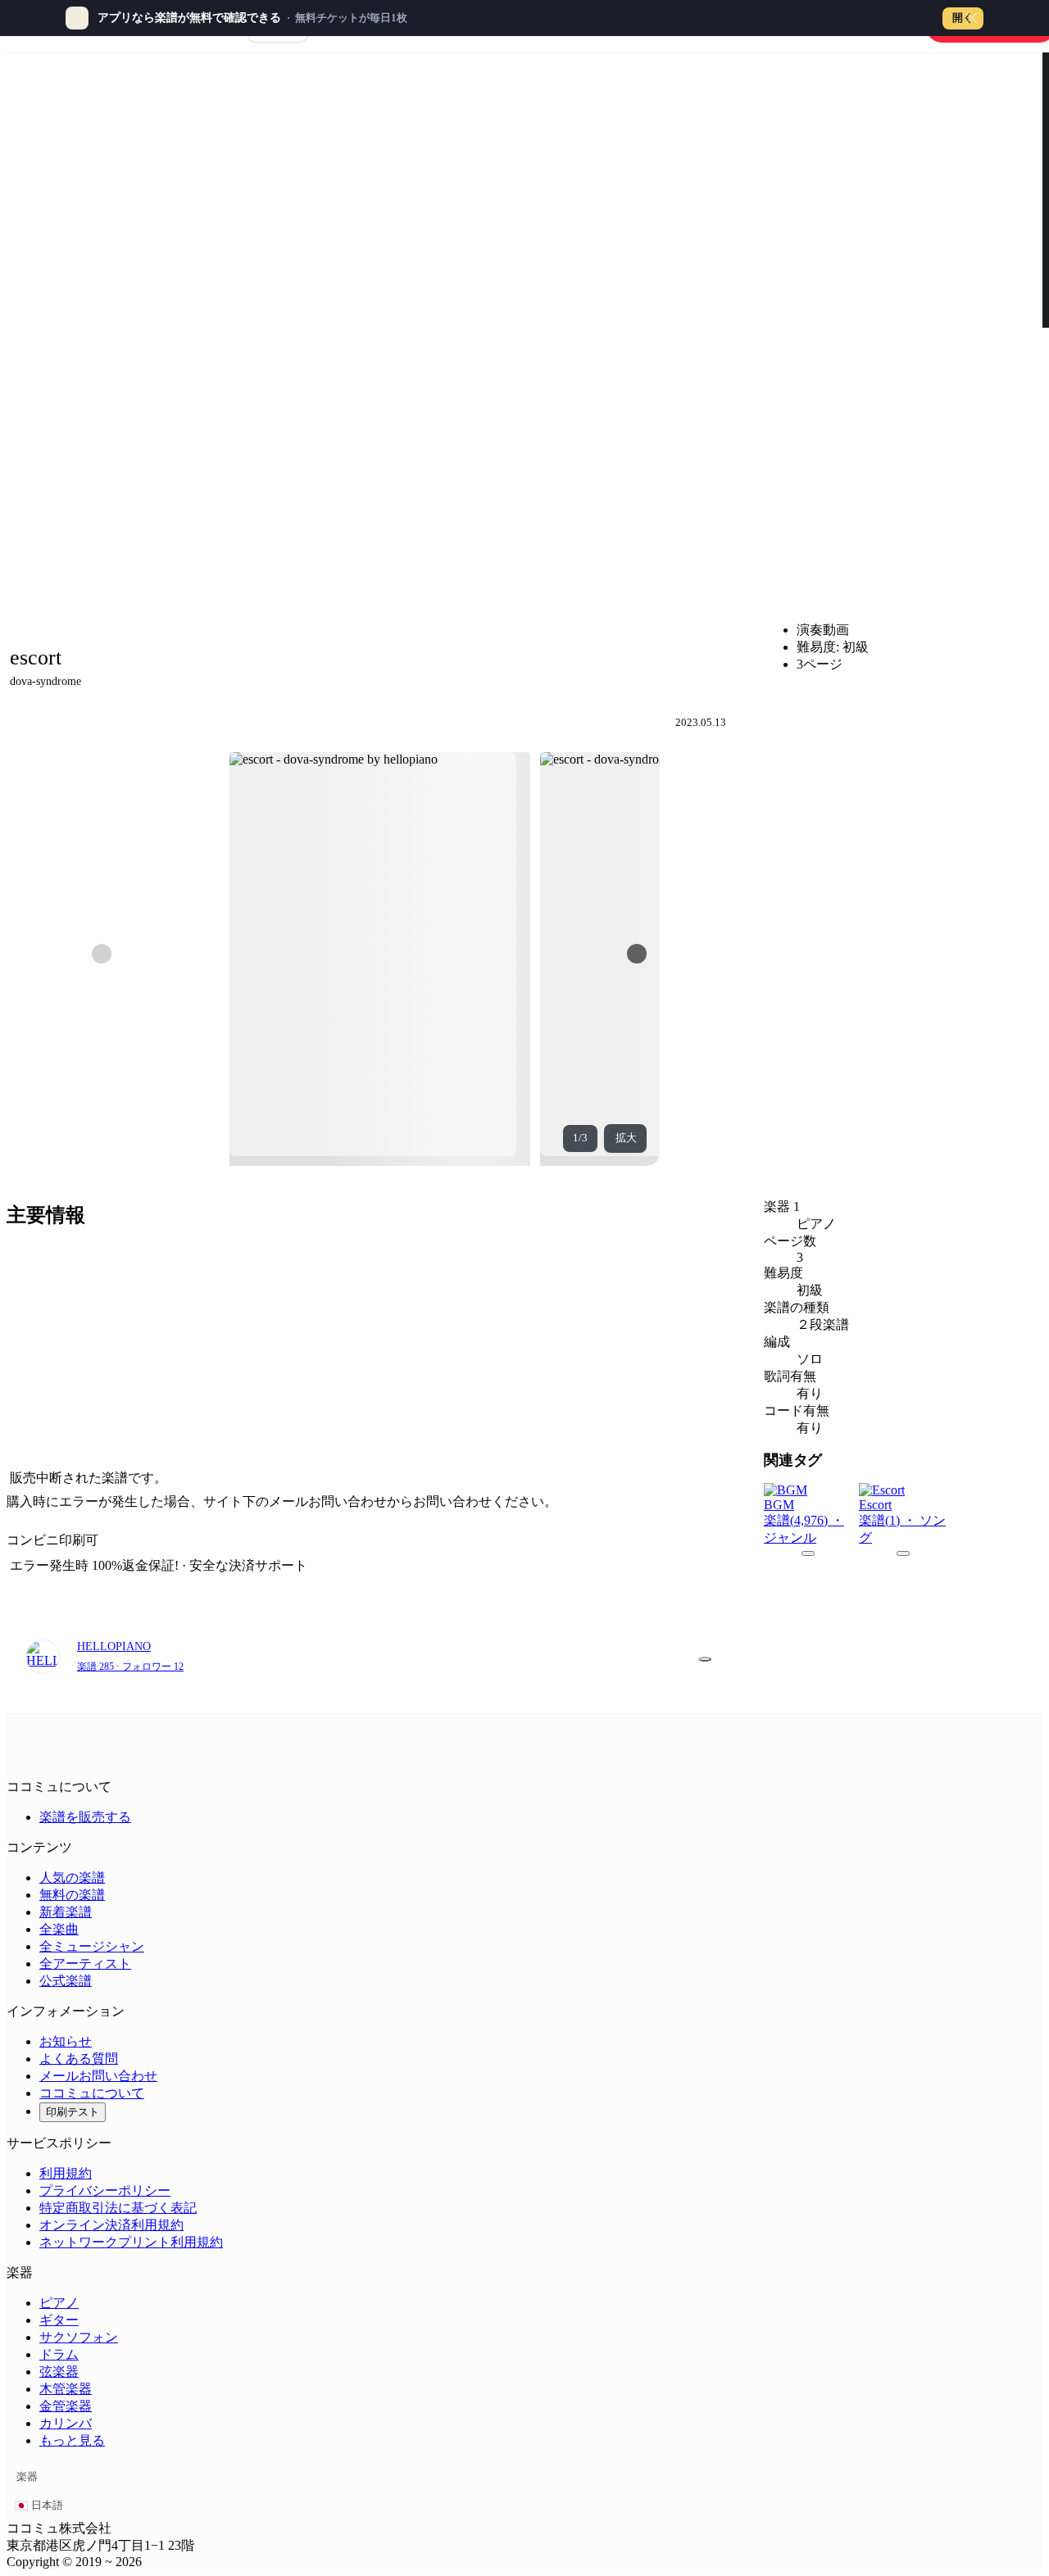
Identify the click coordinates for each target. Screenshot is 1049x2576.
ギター (59, 2320)
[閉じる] (972, 18)
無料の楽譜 (72, 1895)
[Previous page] (102, 954)
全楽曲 (59, 1929)
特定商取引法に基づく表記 (118, 2208)
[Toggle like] (705, 1659)
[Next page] (637, 954)
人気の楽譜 (72, 1878)
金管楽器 (66, 2406)
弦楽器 (59, 2372)
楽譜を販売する (85, 1817)
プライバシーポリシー (105, 2191)
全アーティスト (85, 1964)
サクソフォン (79, 2337)
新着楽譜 (66, 1912)
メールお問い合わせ (98, 2076)
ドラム (59, 2354)
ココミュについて (92, 2093)
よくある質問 (79, 2059)
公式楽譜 (66, 1981)
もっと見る (72, 2440)
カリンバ (66, 2423)
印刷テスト (73, 2112)
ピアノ (59, 2303)
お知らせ (66, 2041)
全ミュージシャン (92, 1946)
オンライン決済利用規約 (111, 2225)
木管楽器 (66, 2389)
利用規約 (66, 2173)
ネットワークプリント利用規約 (131, 2242)
